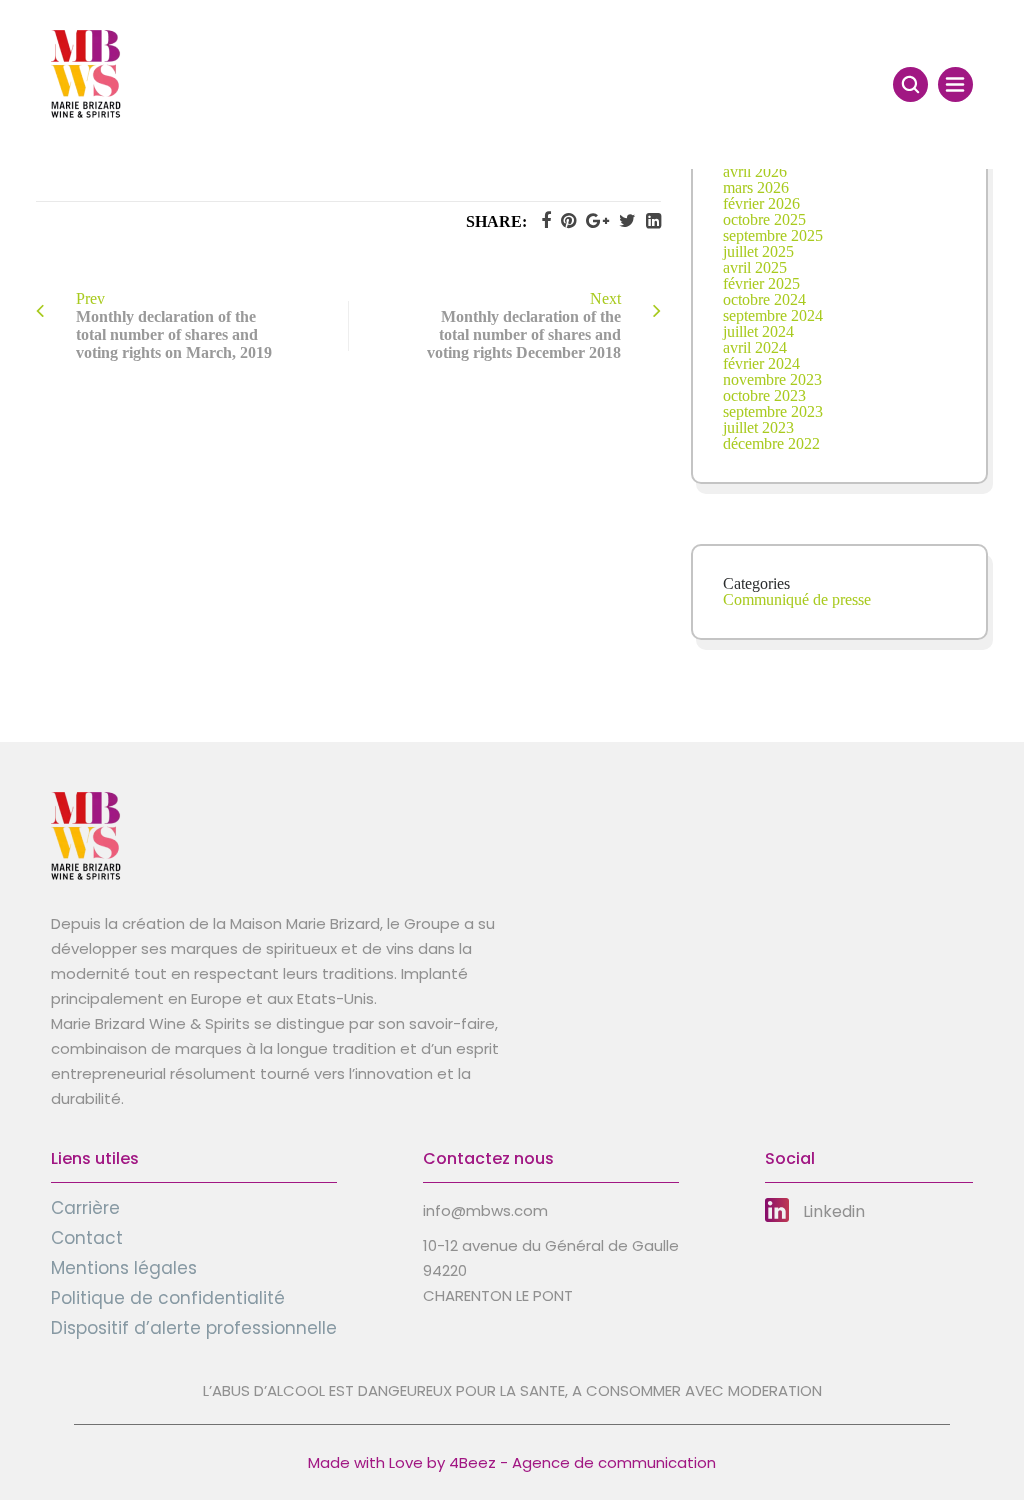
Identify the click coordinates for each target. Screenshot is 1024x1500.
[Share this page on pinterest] (563, 221)
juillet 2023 (758, 427)
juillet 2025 (758, 251)
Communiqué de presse (797, 599)
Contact (87, 1238)
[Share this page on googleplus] (592, 221)
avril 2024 (755, 347)
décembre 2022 (771, 443)
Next (524, 325)
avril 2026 (755, 171)
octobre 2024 (764, 299)
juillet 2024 (758, 331)
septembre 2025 (773, 235)
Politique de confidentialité (168, 1298)
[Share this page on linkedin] (648, 221)
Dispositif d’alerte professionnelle (194, 1328)
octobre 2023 (764, 395)
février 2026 (761, 203)
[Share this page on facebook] (541, 221)
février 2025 (761, 283)
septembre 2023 (773, 411)
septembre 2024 (773, 315)
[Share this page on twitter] (622, 221)
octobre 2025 (764, 219)
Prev (174, 325)
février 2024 (761, 363)
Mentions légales (124, 1268)
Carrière (85, 1208)
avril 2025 (755, 267)
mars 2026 (756, 187)
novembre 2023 (772, 379)
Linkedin (834, 1211)
